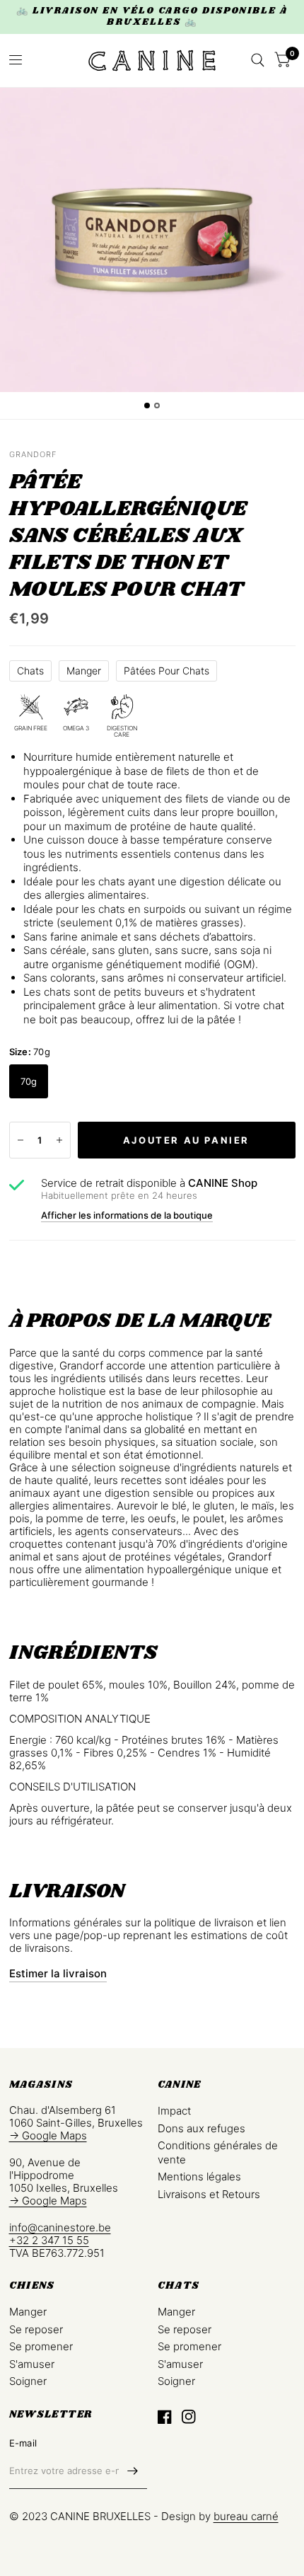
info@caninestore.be (60, 2227)
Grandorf (33, 454)
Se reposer (36, 2329)
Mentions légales (199, 2177)
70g (29, 1081)
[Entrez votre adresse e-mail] (133, 2471)
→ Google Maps (48, 2135)
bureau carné (246, 2516)
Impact (174, 2111)
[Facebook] (165, 2417)
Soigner (28, 2381)
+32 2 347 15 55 (49, 2240)
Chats (30, 671)
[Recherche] (258, 61)
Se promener (41, 2346)
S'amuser (32, 2364)
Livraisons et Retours (209, 2194)
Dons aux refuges (201, 2128)
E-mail (23, 2443)
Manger (84, 671)
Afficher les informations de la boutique (127, 1215)
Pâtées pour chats (166, 671)
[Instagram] (189, 2417)
